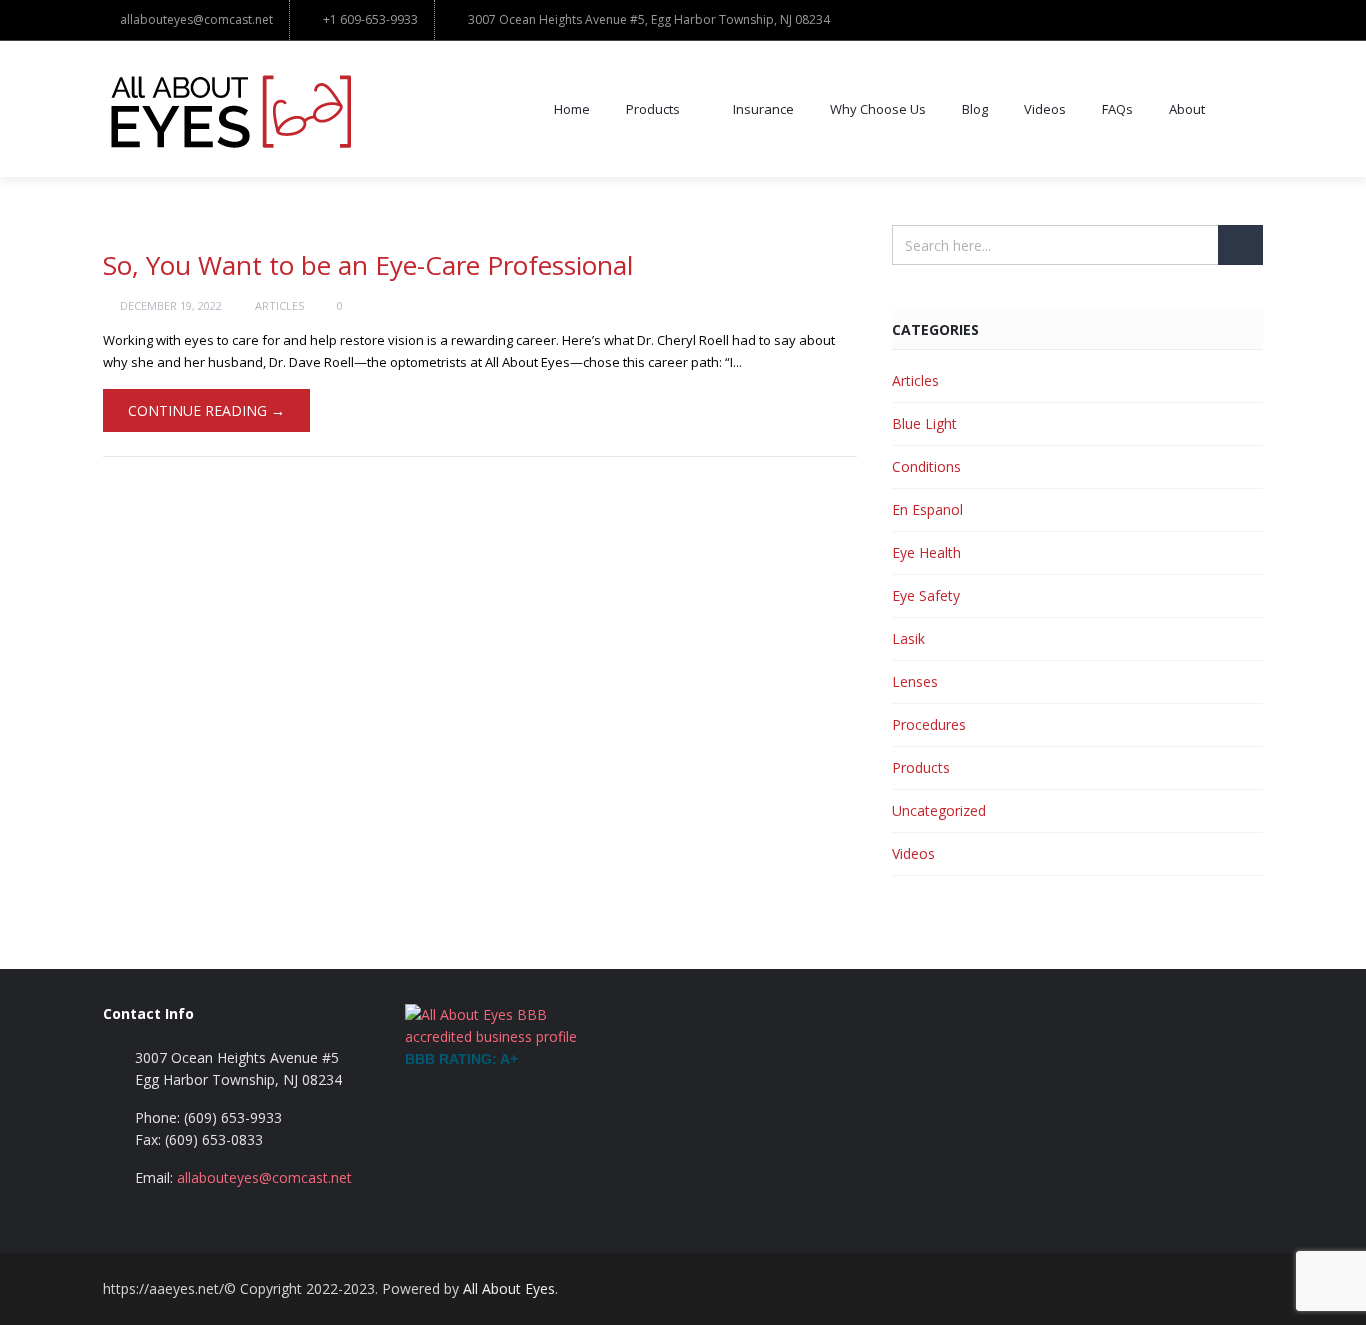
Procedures (929, 724)
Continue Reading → (206, 410)
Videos (1045, 109)
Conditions (926, 466)
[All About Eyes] (228, 109)
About (1187, 109)
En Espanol (927, 509)
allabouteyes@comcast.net (196, 19)
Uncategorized (939, 810)
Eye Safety (926, 595)
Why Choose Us (878, 109)
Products (653, 109)
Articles (279, 305)
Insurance (763, 109)
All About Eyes (509, 1288)
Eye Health (926, 552)
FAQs (1117, 109)
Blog (975, 109)
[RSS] (1243, 1289)
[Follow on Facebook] (1163, 1289)
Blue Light (924, 423)
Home (572, 109)
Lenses (915, 681)
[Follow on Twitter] (1123, 1289)
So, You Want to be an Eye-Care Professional (368, 265)
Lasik (908, 638)
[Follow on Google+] (1203, 1289)
